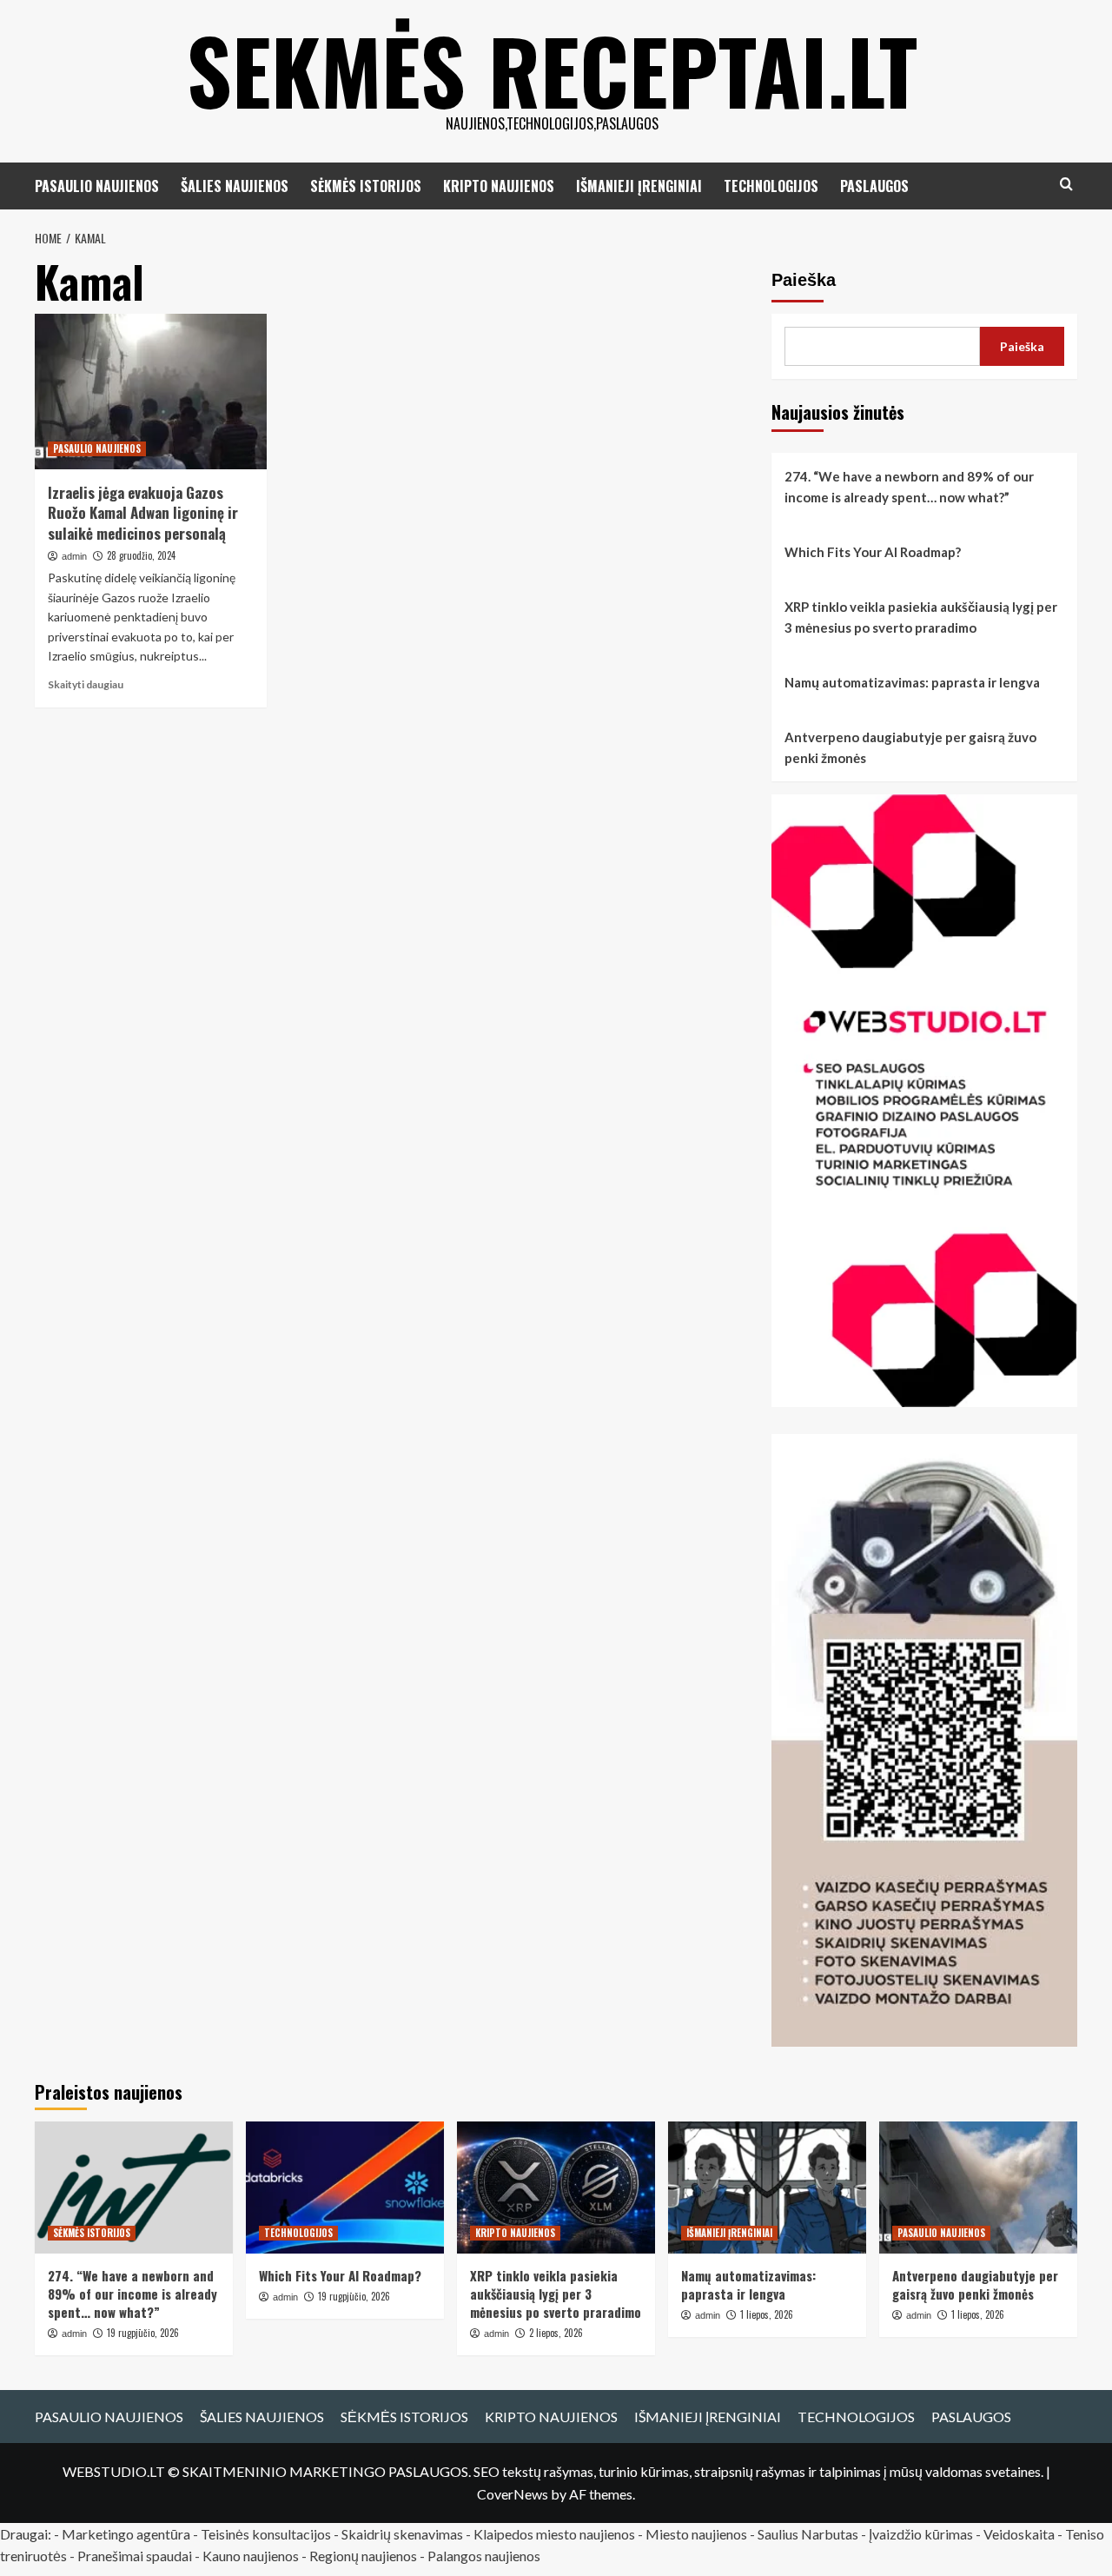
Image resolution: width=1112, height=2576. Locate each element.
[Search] (1066, 184)
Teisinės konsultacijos (266, 2534)
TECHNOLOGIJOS (771, 186)
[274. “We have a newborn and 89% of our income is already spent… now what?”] (134, 2188)
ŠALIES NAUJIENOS (235, 186)
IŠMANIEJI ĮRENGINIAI (639, 186)
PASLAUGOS (874, 186)
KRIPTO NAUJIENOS (499, 186)
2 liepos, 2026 (556, 2333)
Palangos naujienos (484, 2556)
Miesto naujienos (696, 2534)
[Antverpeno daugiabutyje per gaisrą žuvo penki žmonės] (978, 2188)
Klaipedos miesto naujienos (554, 2534)
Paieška (804, 280)
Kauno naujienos (251, 2556)
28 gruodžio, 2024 (141, 555)
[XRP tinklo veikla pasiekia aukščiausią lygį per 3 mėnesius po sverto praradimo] (556, 2188)
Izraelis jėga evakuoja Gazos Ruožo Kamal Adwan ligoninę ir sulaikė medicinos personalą (143, 513)
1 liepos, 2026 (767, 2314)
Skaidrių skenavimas (402, 2534)
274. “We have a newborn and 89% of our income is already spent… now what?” (909, 487)
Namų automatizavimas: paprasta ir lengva (912, 682)
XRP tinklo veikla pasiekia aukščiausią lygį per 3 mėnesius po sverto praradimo (921, 617)
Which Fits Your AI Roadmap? (873, 552)
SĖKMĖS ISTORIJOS (366, 186)
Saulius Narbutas (808, 2534)
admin (74, 556)
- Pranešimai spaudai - (136, 2556)
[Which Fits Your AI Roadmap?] (345, 2188)
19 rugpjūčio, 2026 (143, 2333)
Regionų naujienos (363, 2556)
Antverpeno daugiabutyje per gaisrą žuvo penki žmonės (910, 747)
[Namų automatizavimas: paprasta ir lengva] (767, 2188)
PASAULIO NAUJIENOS (97, 186)
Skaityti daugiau (86, 684)
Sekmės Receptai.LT (552, 70)
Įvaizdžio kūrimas (921, 2534)
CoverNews (513, 2494)
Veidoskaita (1019, 2534)
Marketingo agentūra (126, 2534)
